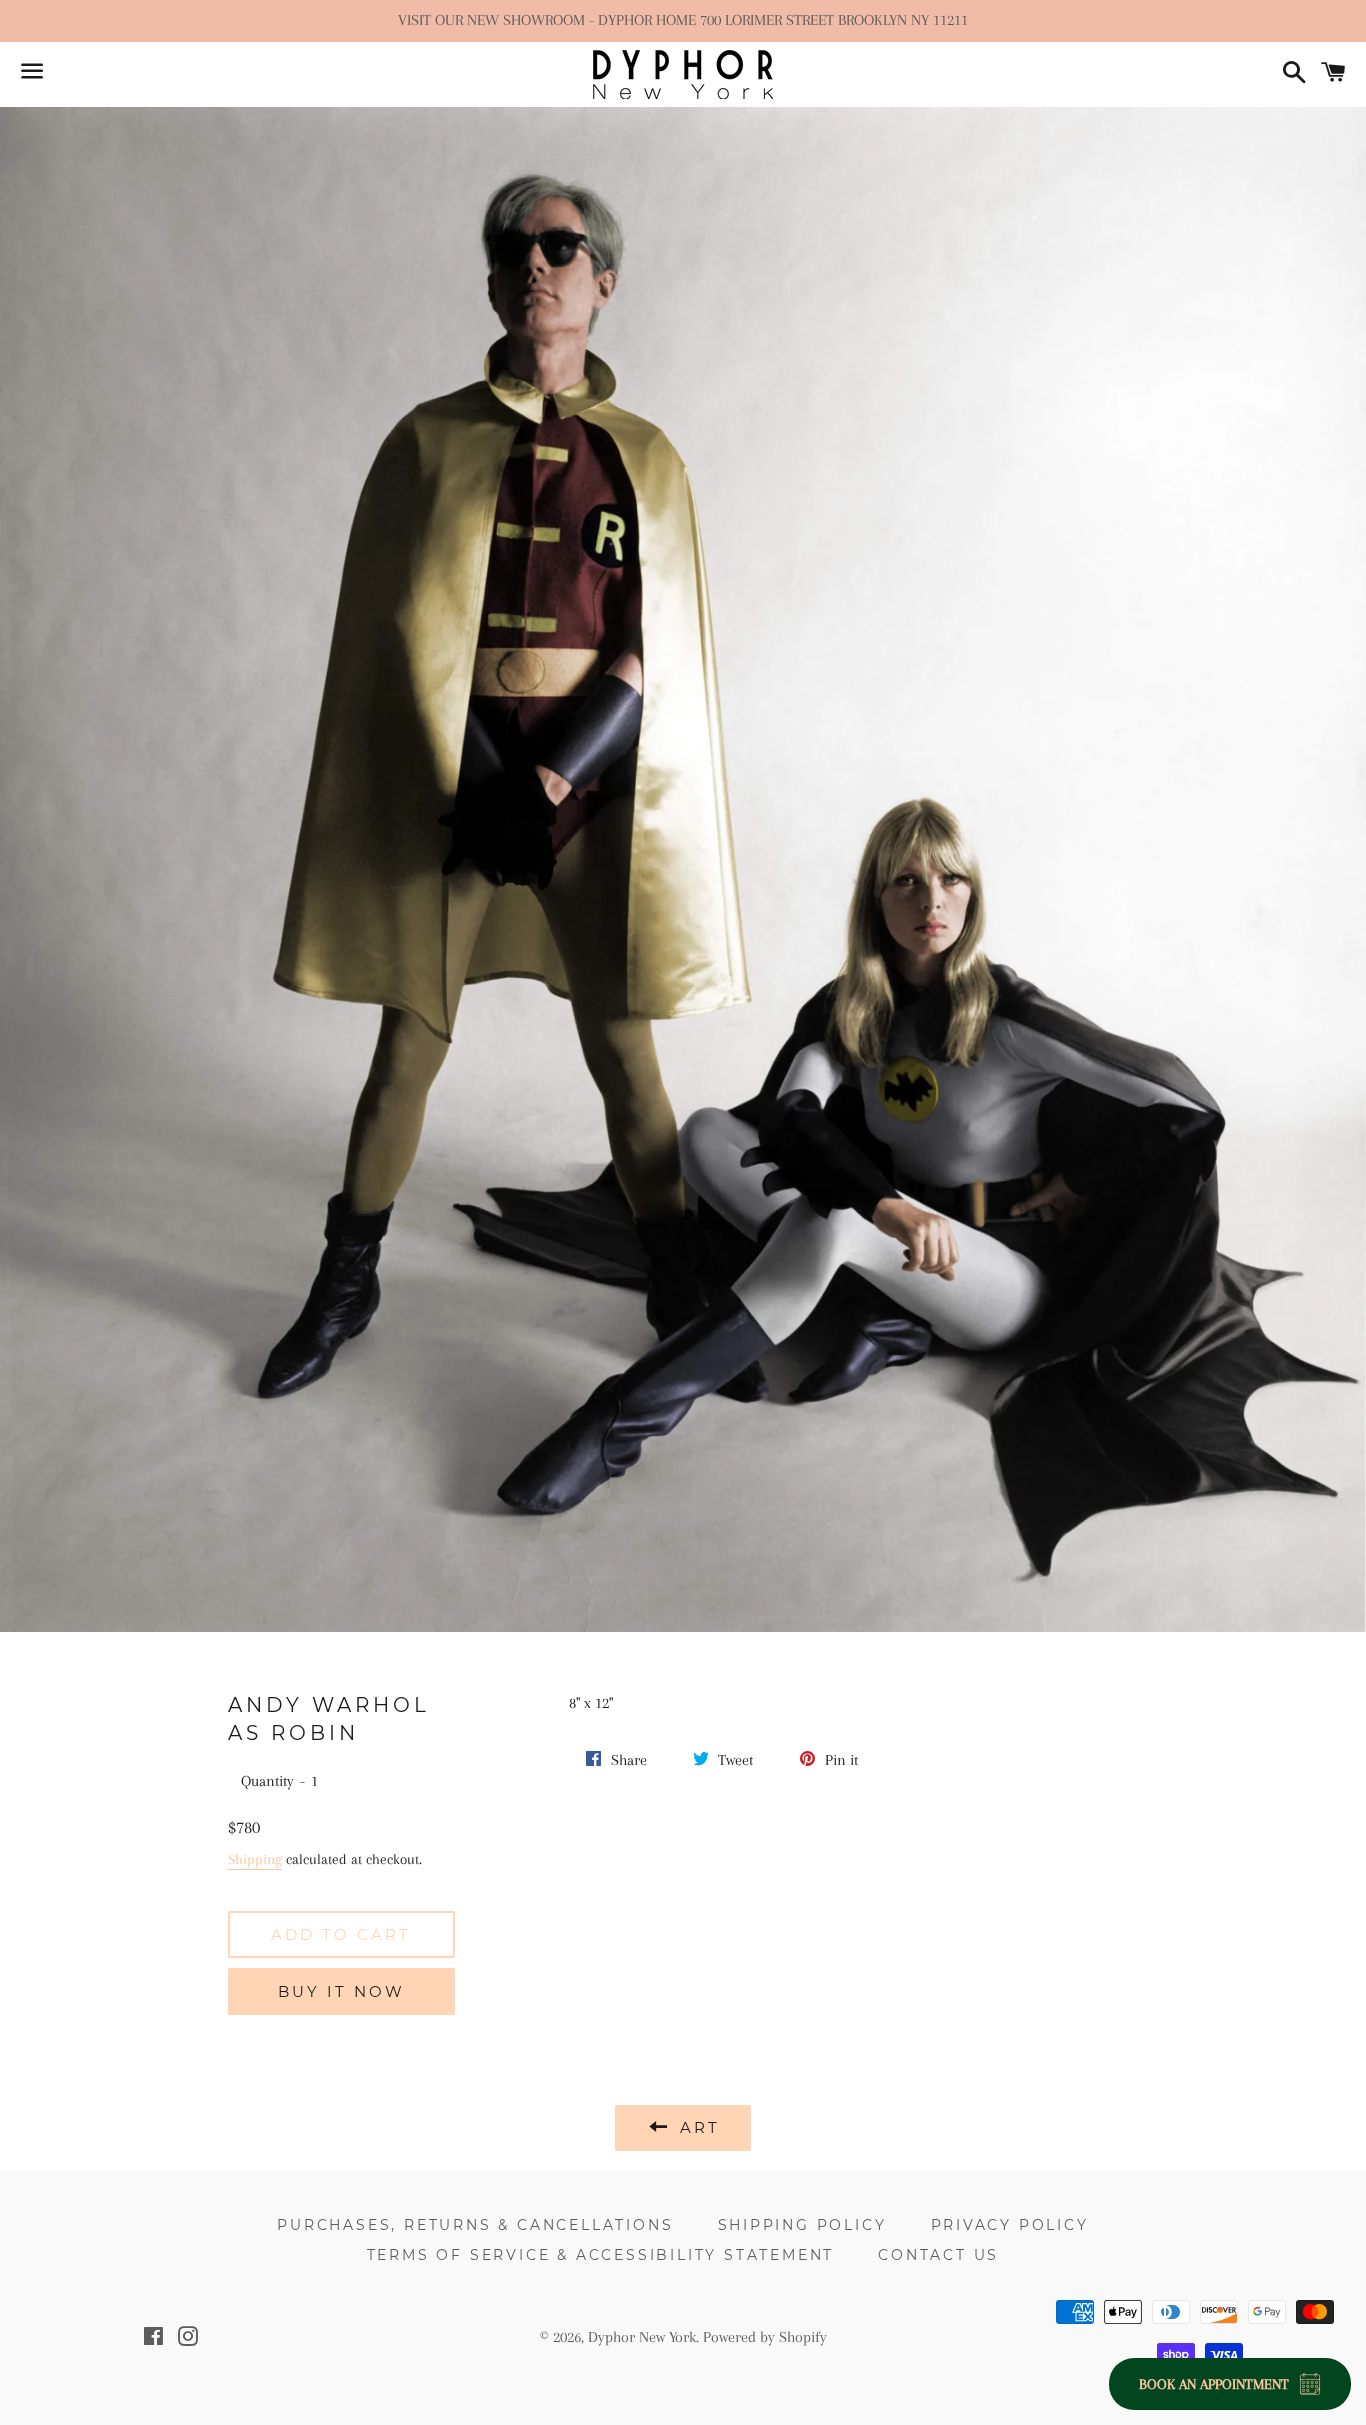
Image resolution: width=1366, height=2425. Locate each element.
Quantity (267, 1781)
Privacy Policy (1010, 2225)
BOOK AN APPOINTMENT (1214, 2384)
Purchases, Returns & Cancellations (475, 2225)
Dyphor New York (642, 2337)
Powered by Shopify (765, 2337)
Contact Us (938, 2255)
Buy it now (341, 1991)
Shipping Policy (802, 2225)
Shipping (255, 1859)
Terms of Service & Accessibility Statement (601, 2255)
